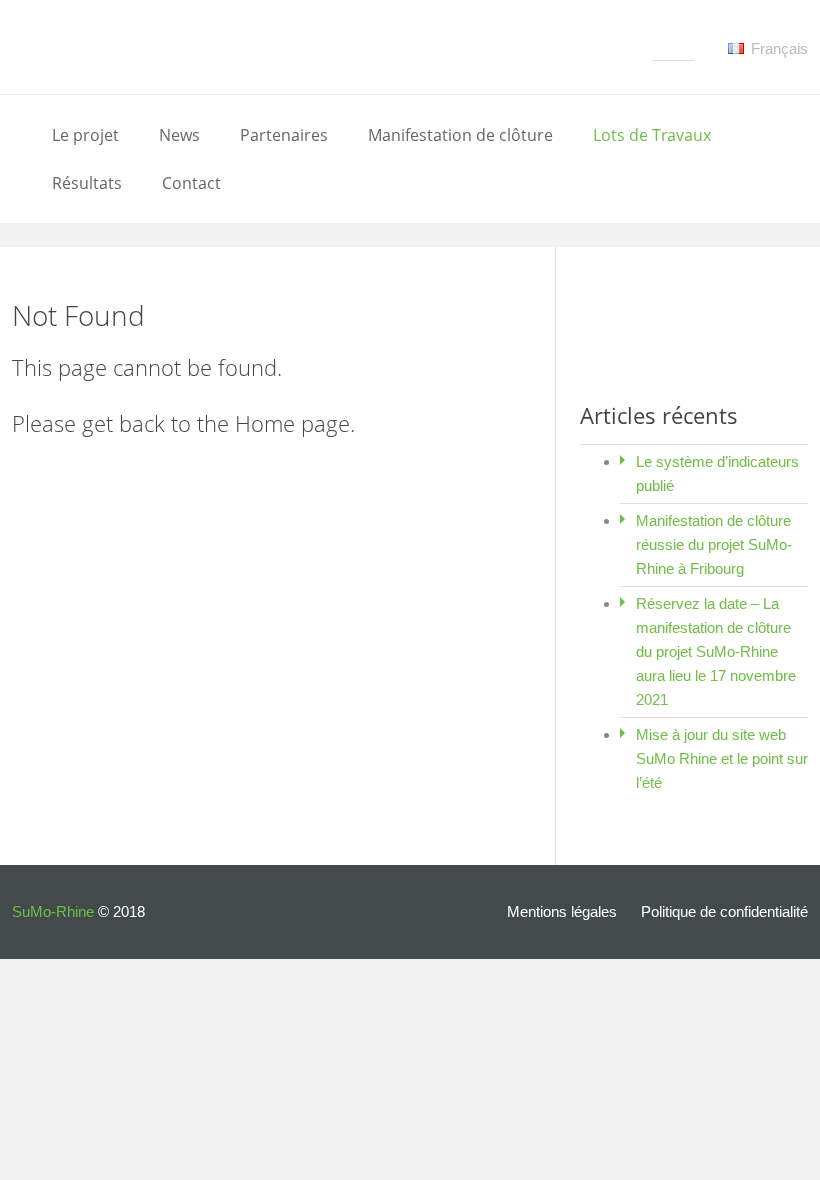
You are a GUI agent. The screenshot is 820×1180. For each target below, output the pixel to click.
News (179, 135)
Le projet (85, 135)
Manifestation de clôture (460, 135)
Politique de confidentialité (724, 911)
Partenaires (284, 135)
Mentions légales (562, 911)
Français (777, 48)
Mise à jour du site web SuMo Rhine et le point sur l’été (722, 758)
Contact (191, 183)
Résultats (87, 183)
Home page (292, 423)
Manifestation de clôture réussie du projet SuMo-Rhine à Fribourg (714, 544)
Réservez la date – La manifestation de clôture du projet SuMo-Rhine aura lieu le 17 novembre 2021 (716, 651)
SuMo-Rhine (53, 911)
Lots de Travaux (652, 135)
